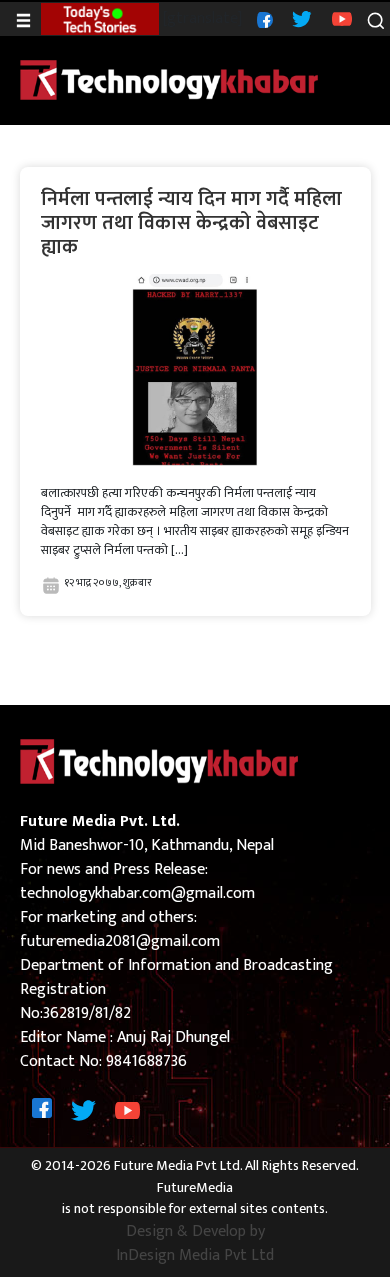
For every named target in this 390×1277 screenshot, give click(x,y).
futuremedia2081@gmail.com (120, 941)
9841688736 (146, 1061)
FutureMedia (195, 1188)
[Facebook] (262, 18)
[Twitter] (299, 18)
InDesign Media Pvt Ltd (195, 1256)
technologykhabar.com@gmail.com (137, 893)
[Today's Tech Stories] (99, 18)
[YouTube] (339, 18)
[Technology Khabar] (170, 79)
